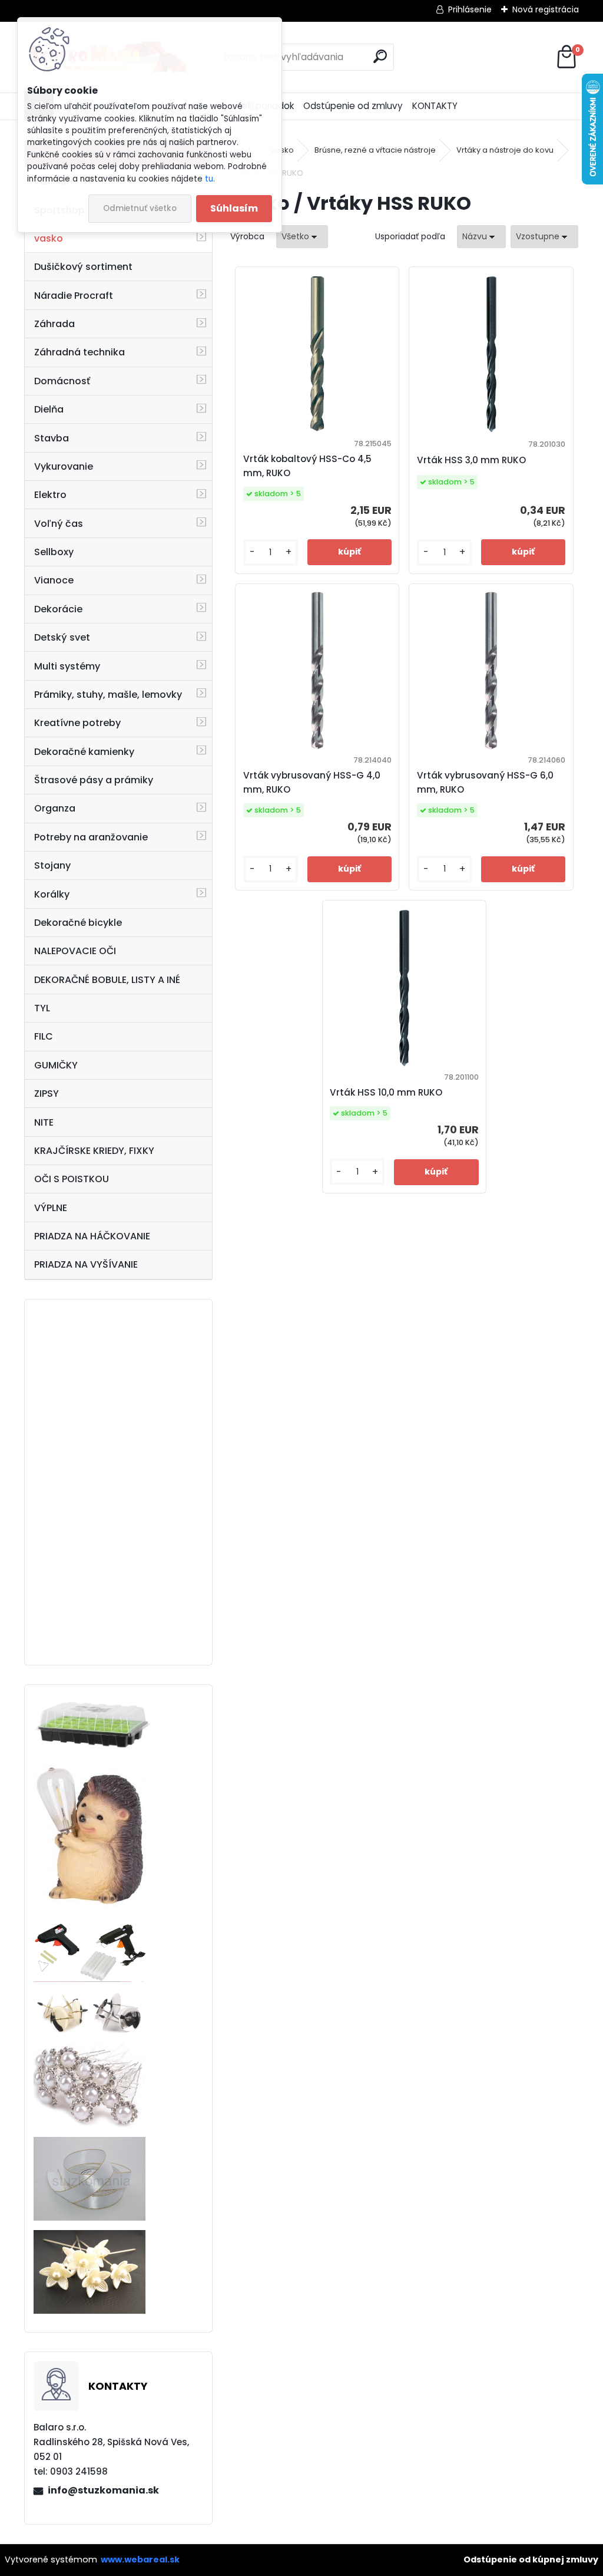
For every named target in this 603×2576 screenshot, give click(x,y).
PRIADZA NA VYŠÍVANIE (86, 1264)
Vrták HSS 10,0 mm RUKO (386, 1092)
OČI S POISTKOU (72, 1179)
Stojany (52, 865)
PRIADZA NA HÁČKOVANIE (92, 1236)
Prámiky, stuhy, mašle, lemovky (108, 695)
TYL (42, 1008)
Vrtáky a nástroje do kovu (505, 150)
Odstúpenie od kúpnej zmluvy (531, 2559)
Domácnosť (62, 381)
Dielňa (49, 409)
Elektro (50, 495)
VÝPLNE (51, 1208)
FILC (44, 1036)
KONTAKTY (435, 106)
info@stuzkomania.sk (103, 2490)
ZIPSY (47, 1094)
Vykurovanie (64, 466)
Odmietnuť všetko (140, 208)
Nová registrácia (546, 9)
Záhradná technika (79, 352)
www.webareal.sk (140, 2559)
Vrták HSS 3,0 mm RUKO (471, 460)
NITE (44, 1122)
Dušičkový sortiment (83, 267)
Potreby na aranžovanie (91, 837)
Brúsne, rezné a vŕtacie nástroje (375, 150)
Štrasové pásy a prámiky (94, 780)
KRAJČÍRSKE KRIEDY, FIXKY (94, 1151)
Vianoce (54, 580)
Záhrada (54, 324)
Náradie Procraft (74, 296)
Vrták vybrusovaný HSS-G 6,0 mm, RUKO (485, 782)
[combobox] (481, 237)
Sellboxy (54, 552)
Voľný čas (59, 524)
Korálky (52, 894)
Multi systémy (67, 666)
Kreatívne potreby (77, 723)
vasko (49, 238)
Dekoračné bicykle (78, 923)
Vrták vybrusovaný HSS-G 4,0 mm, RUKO (312, 782)
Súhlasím (234, 208)
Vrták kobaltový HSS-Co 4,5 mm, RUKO (307, 466)
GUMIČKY (56, 1065)
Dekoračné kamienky (84, 752)
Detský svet (62, 637)
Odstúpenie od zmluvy (353, 106)
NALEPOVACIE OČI (75, 951)
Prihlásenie (470, 9)
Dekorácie (58, 609)
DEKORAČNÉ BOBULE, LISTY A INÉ (107, 980)
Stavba (52, 438)
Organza (55, 808)
